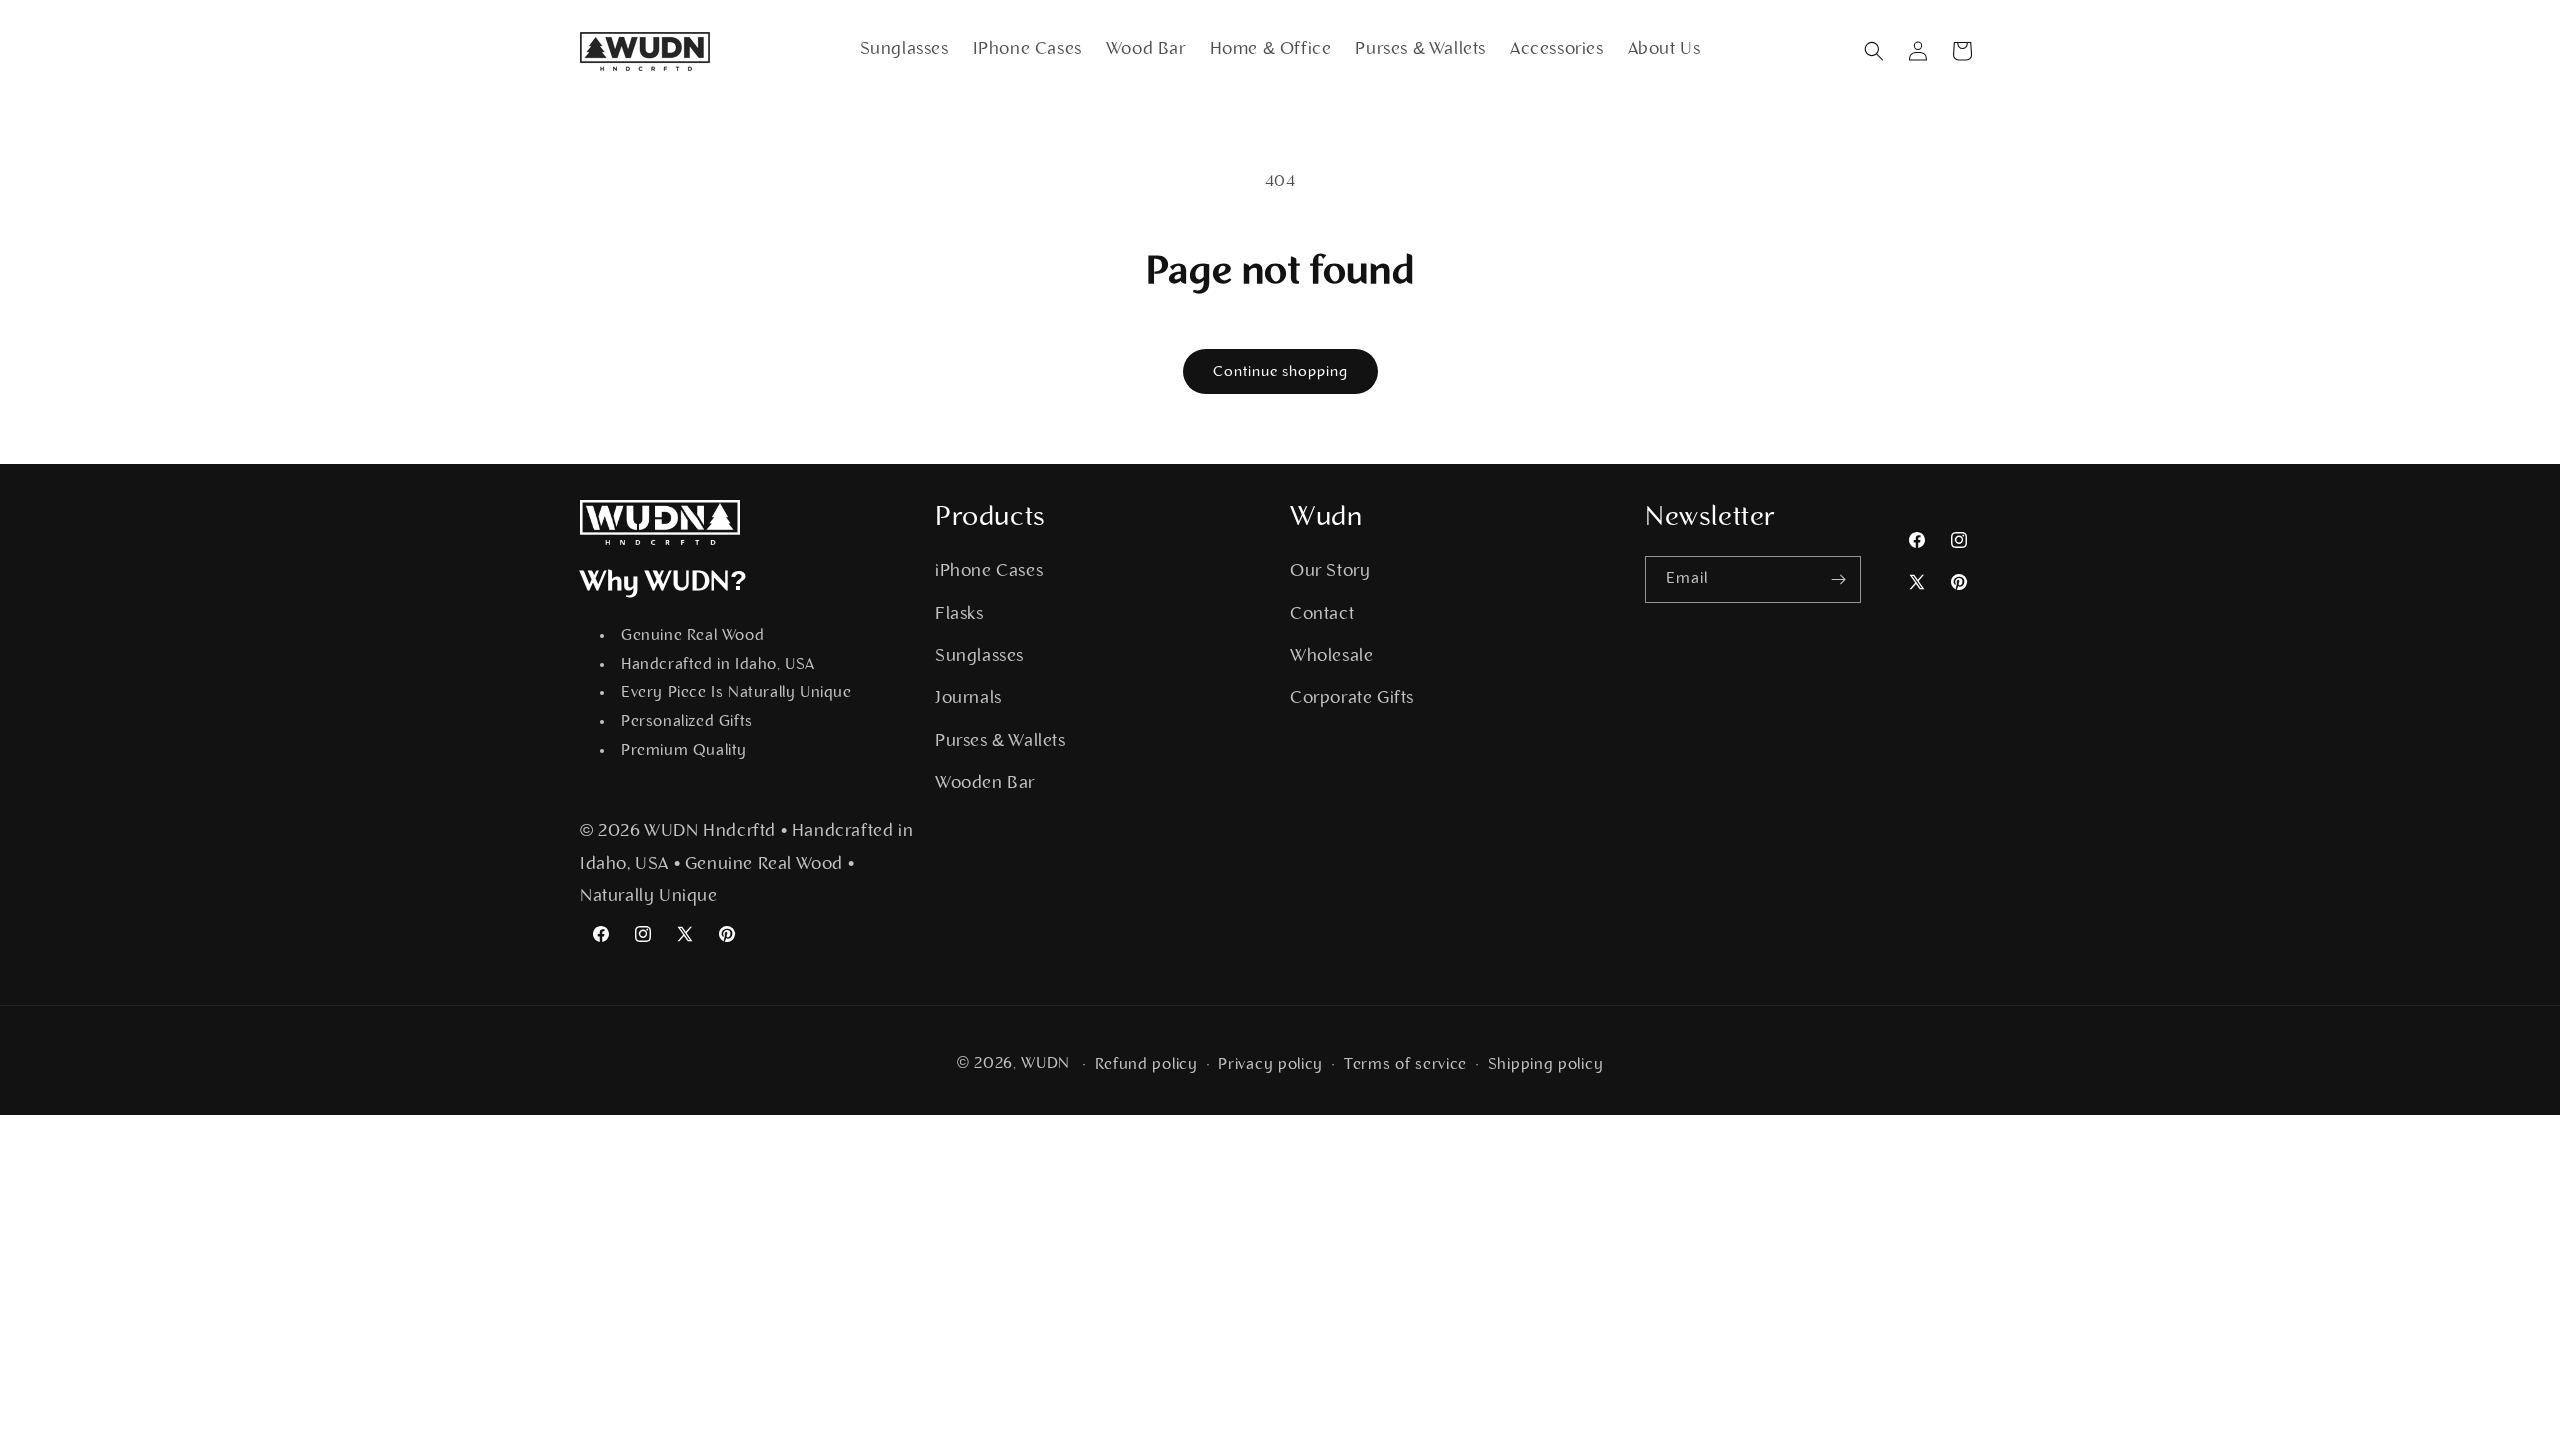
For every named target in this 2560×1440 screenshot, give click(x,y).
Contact (1322, 615)
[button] (1874, 51)
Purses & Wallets (1000, 742)
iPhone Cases (989, 572)
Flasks (959, 615)
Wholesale (1331, 657)
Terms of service (1405, 1065)
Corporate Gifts (1352, 699)
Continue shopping (1280, 372)
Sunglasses (979, 657)
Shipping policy (1546, 1065)
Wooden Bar (985, 784)
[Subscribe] (1838, 579)
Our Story (1330, 572)
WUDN (1045, 1064)
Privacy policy (1270, 1065)
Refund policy (1146, 1065)
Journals (968, 699)
